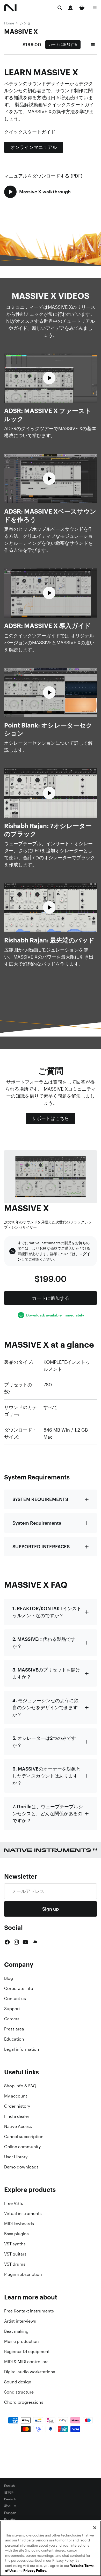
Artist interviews (20, 2321)
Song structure (19, 2392)
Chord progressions (24, 2402)
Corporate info (19, 1988)
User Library (16, 2157)
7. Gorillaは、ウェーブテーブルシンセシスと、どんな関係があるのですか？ (48, 1813)
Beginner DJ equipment (27, 2351)
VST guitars (15, 2254)
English (9, 2486)
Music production (21, 2341)
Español (10, 2520)
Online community (22, 2147)
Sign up (51, 1909)
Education (14, 2039)
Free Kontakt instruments (29, 2311)
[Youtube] (25, 1942)
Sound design (18, 2382)
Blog (9, 1978)
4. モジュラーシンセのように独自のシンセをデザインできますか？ (45, 1707)
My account (16, 2096)
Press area (14, 2029)
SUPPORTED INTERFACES (41, 1546)
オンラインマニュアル (34, 147)
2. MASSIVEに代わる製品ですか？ (44, 1643)
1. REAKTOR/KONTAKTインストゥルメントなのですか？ (47, 1612)
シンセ (25, 23)
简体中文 (10, 2506)
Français (10, 2513)
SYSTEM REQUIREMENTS (40, 1499)
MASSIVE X (21, 31)
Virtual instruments (23, 2213)
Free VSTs (14, 2203)
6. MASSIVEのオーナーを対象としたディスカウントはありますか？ (46, 1776)
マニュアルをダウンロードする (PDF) (43, 176)
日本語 (9, 2493)
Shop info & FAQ (20, 2086)
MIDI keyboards (19, 2224)
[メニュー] (95, 8)
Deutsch (10, 2499)
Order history (17, 2106)
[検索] (60, 8)
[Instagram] (16, 1942)
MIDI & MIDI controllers (26, 2362)
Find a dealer (17, 2116)
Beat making (16, 2331)
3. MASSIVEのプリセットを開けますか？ (46, 1673)
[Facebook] (7, 1942)
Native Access (18, 2126)
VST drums (15, 2264)
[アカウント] (70, 8)
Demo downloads (21, 2167)
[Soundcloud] (35, 1942)
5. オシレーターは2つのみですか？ (44, 1742)
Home (9, 23)
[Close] (95, 2528)
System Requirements (37, 1523)
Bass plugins (16, 2234)
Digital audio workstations (30, 2372)
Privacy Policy (35, 2571)
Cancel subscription (24, 2136)
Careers (12, 2019)
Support (12, 2009)
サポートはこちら (51, 1118)
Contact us (15, 1998)
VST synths (15, 2244)
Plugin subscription (23, 2274)
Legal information (22, 2049)
